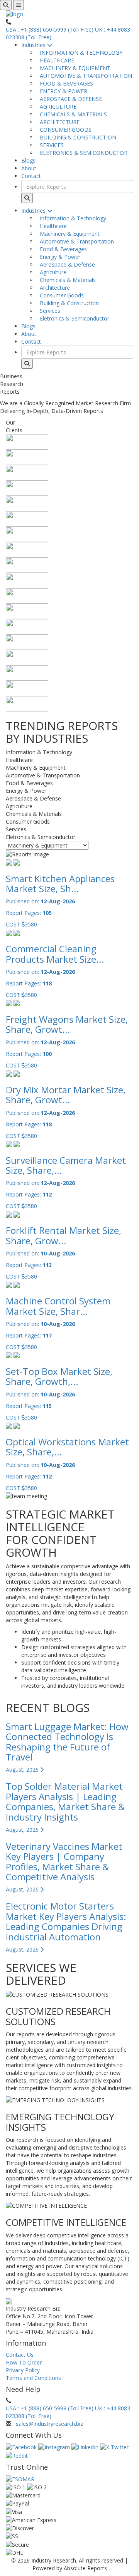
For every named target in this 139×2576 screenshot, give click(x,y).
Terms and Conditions (33, 2378)
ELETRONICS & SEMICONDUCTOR (82, 153)
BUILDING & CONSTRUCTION (76, 137)
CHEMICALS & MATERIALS (72, 114)
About (29, 168)
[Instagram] (55, 2447)
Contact (31, 176)
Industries (34, 45)
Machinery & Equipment (68, 234)
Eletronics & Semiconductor (73, 318)
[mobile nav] (19, 5)
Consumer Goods (60, 295)
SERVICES (50, 145)
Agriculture (52, 272)
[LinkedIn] (86, 2447)
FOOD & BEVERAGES (65, 83)
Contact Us (20, 2355)
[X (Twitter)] (114, 2447)
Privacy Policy (23, 2370)
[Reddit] (17, 2455)
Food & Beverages (62, 249)
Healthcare (52, 226)
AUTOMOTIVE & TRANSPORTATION (84, 76)
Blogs (28, 160)
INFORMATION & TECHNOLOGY (80, 53)
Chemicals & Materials (66, 280)
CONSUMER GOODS (64, 130)
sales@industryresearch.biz (49, 2424)
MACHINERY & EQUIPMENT (74, 68)
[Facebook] (22, 2447)
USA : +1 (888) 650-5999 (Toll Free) (50, 29)
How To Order (24, 2362)
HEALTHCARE (55, 60)
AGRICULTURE (57, 107)
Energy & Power (58, 257)
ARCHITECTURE (58, 122)
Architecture (53, 288)
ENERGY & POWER (62, 91)
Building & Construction (68, 303)
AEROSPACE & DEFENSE (69, 99)
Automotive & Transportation (75, 241)
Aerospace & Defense (66, 264)
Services (48, 311)
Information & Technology (71, 218)
